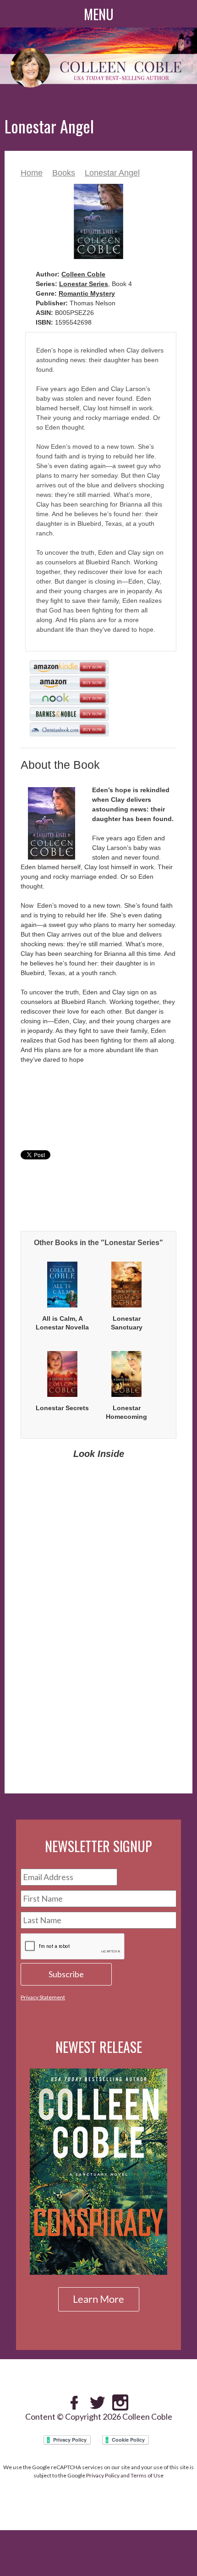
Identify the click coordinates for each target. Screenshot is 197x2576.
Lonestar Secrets (62, 1408)
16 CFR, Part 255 (144, 1751)
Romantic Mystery (87, 293)
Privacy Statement (43, 1997)
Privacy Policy (103, 2475)
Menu (99, 14)
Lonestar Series (84, 284)
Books (64, 173)
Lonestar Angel (112, 173)
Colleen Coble (83, 274)
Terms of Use (147, 2475)
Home (32, 173)
